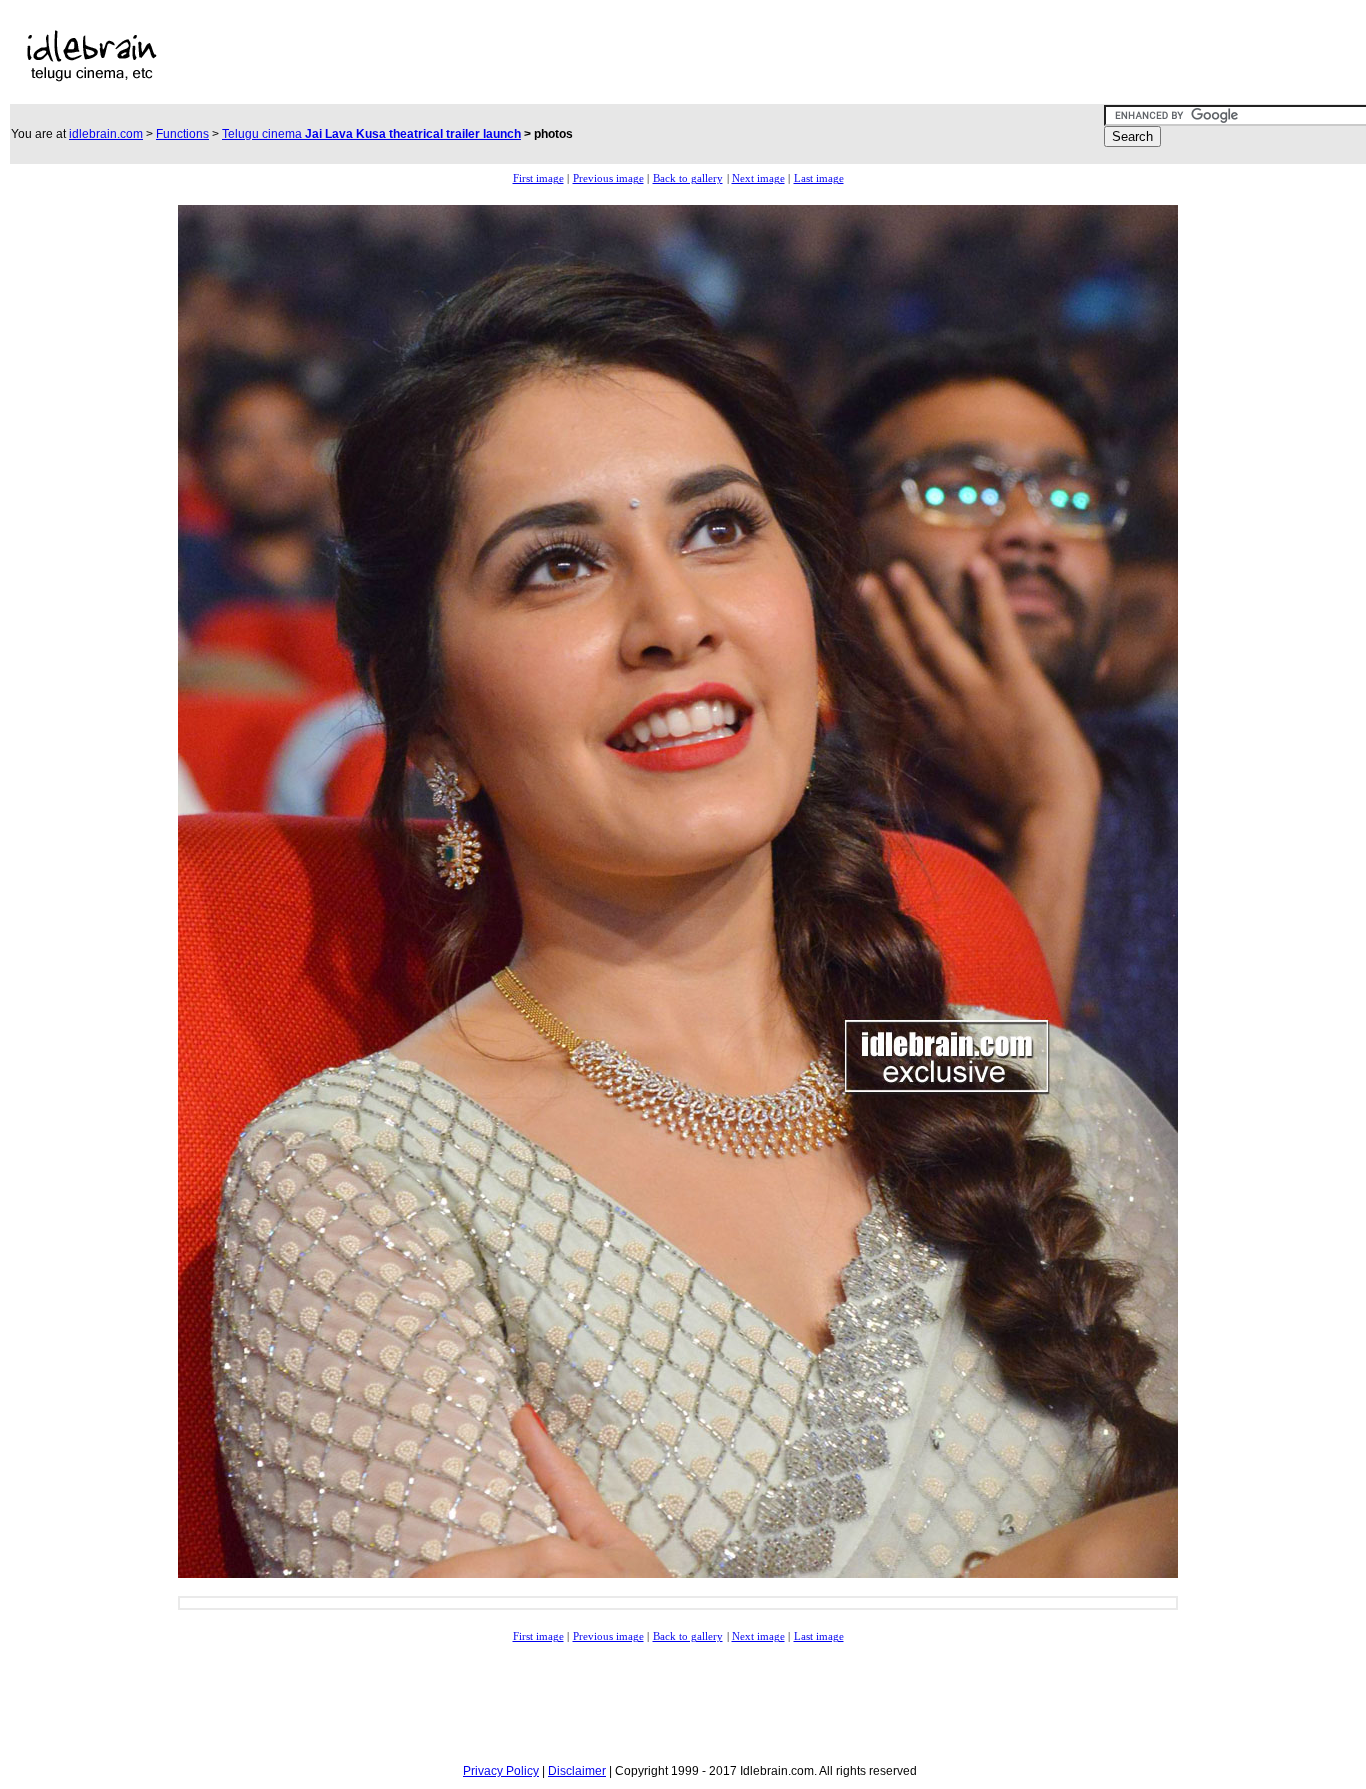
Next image (758, 178)
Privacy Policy (501, 1771)
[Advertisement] (624, 56)
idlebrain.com (106, 134)
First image (538, 178)
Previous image (608, 178)
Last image (819, 178)
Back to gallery (688, 178)
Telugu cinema (371, 134)
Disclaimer (577, 1771)
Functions (182, 134)
